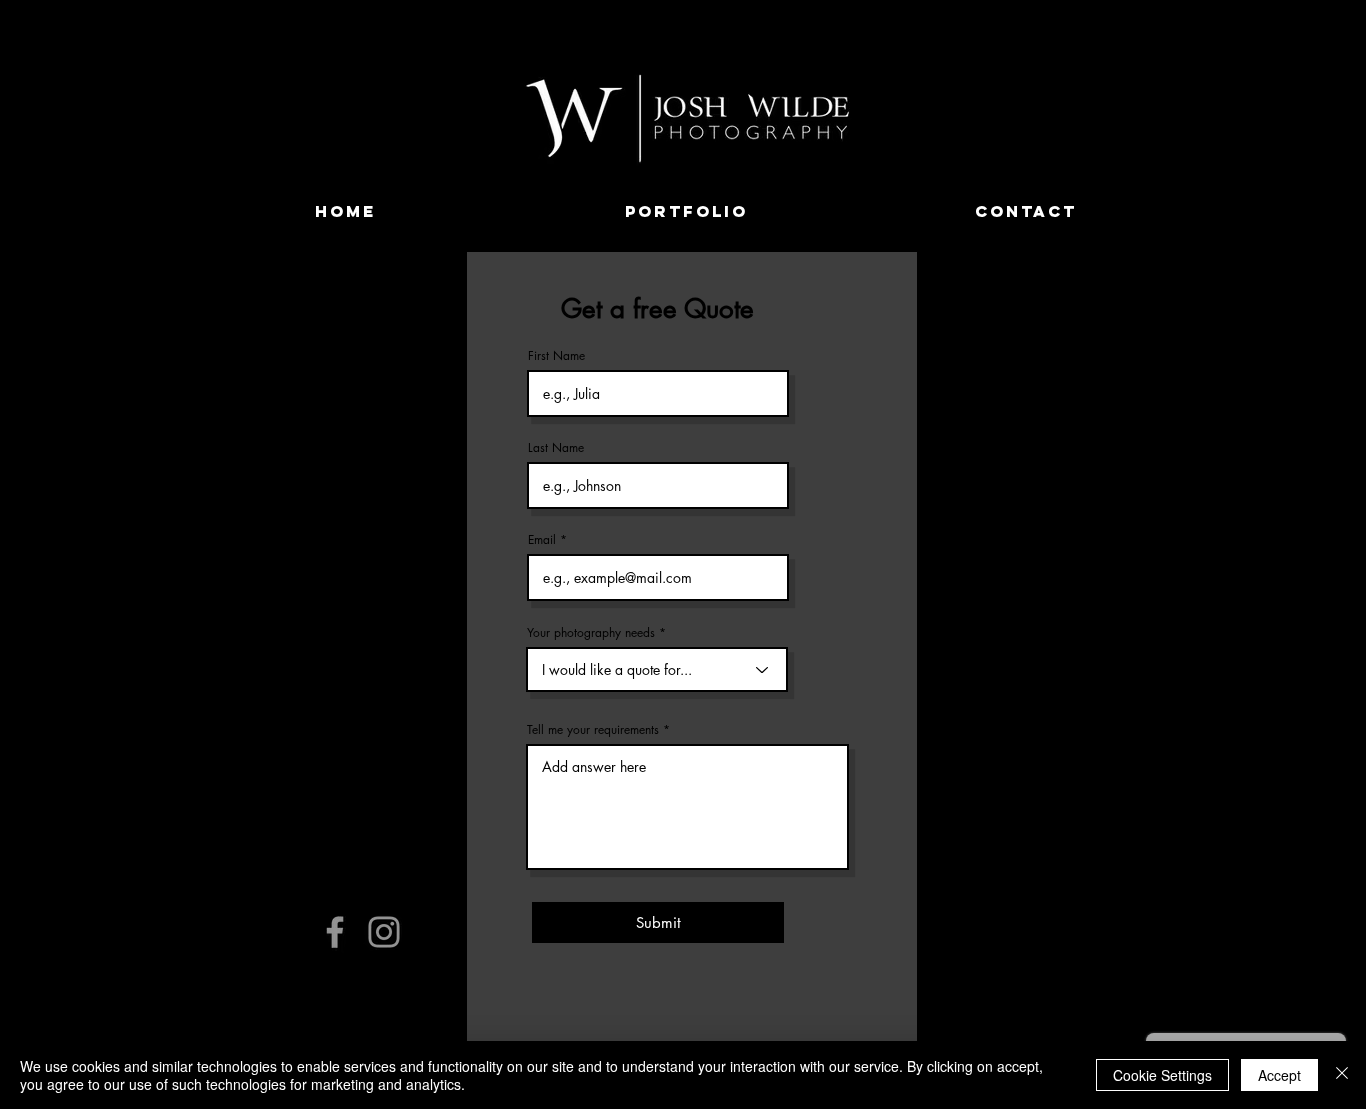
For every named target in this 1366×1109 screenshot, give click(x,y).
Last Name (556, 448)
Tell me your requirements (593, 730)
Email (542, 540)
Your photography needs (591, 633)
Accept (1279, 1075)
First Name (556, 356)
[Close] (1342, 1075)
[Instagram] (384, 932)
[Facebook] (335, 932)
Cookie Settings (1162, 1075)
